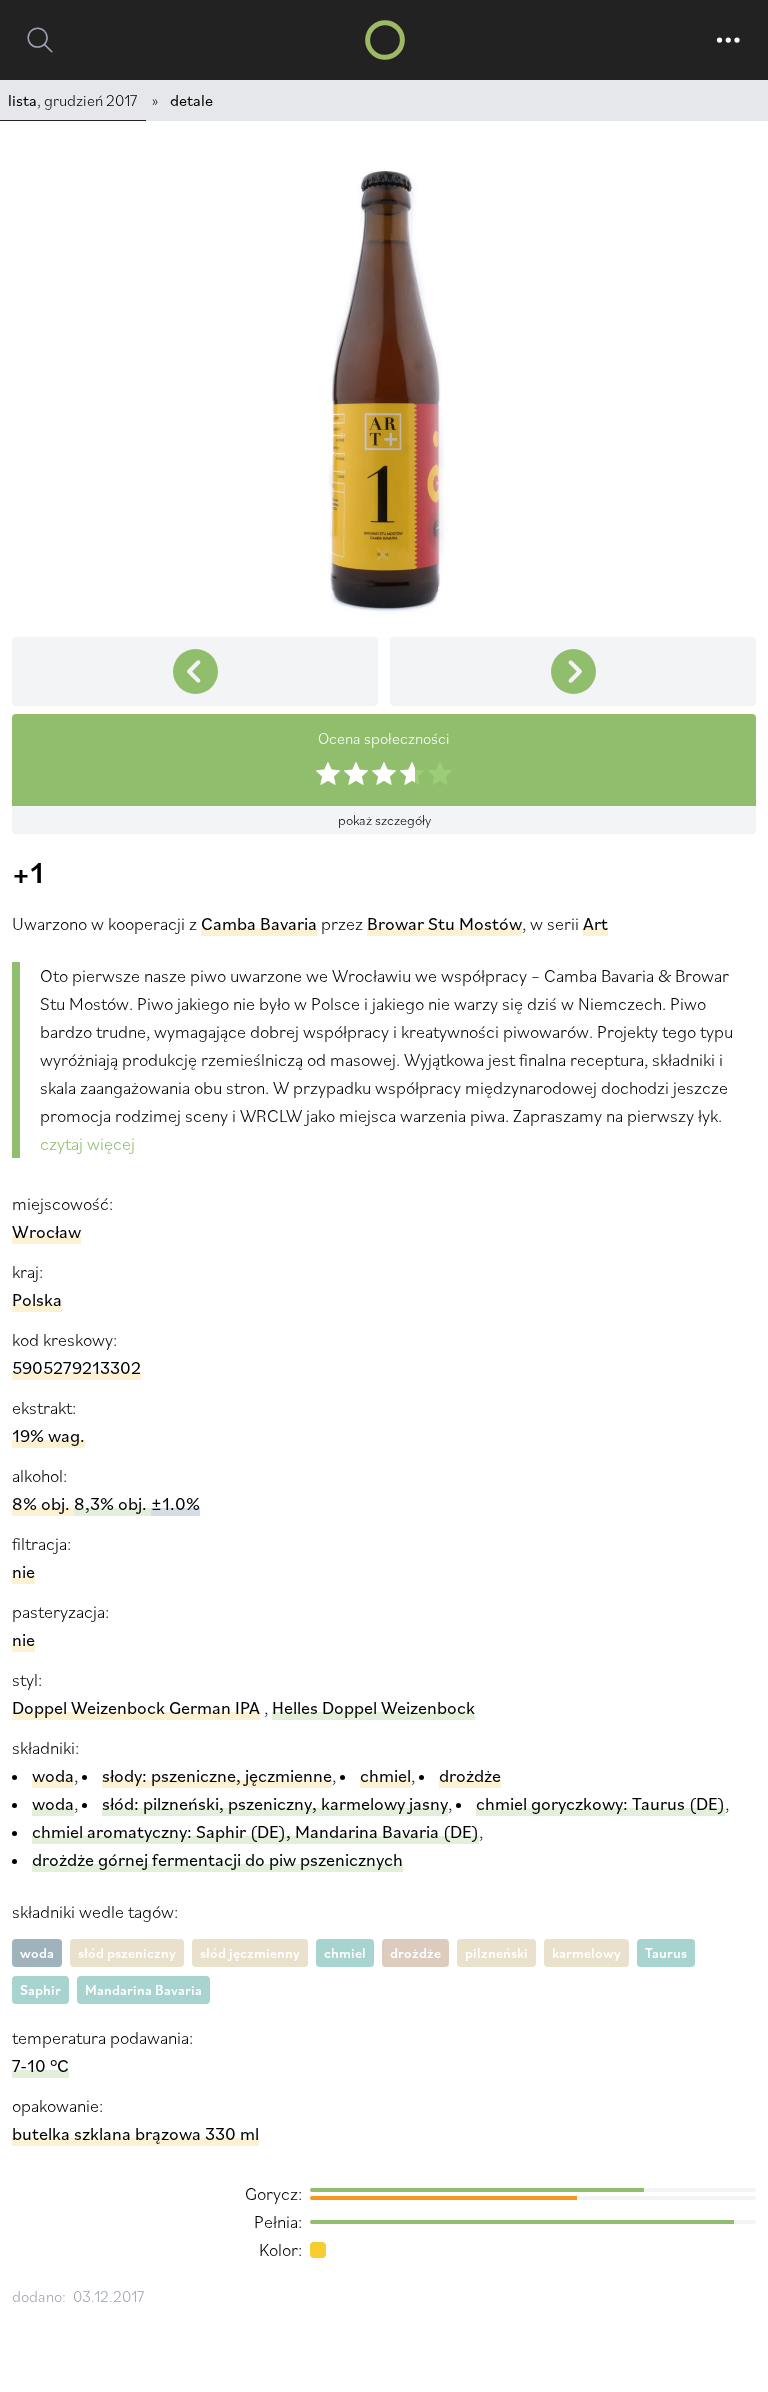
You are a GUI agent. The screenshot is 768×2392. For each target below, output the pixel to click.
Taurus (666, 1953)
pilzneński (496, 1953)
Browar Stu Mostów (444, 923)
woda (37, 1953)
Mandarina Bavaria (143, 1990)
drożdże (415, 1953)
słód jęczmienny (250, 1953)
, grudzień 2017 (73, 100)
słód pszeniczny (127, 1953)
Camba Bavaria (259, 923)
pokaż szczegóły (384, 820)
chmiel (345, 1953)
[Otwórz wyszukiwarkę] (40, 40)
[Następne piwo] (195, 671)
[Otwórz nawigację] (728, 40)
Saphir (40, 1990)
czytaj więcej (87, 1143)
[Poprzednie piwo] (573, 671)
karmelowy (586, 1953)
